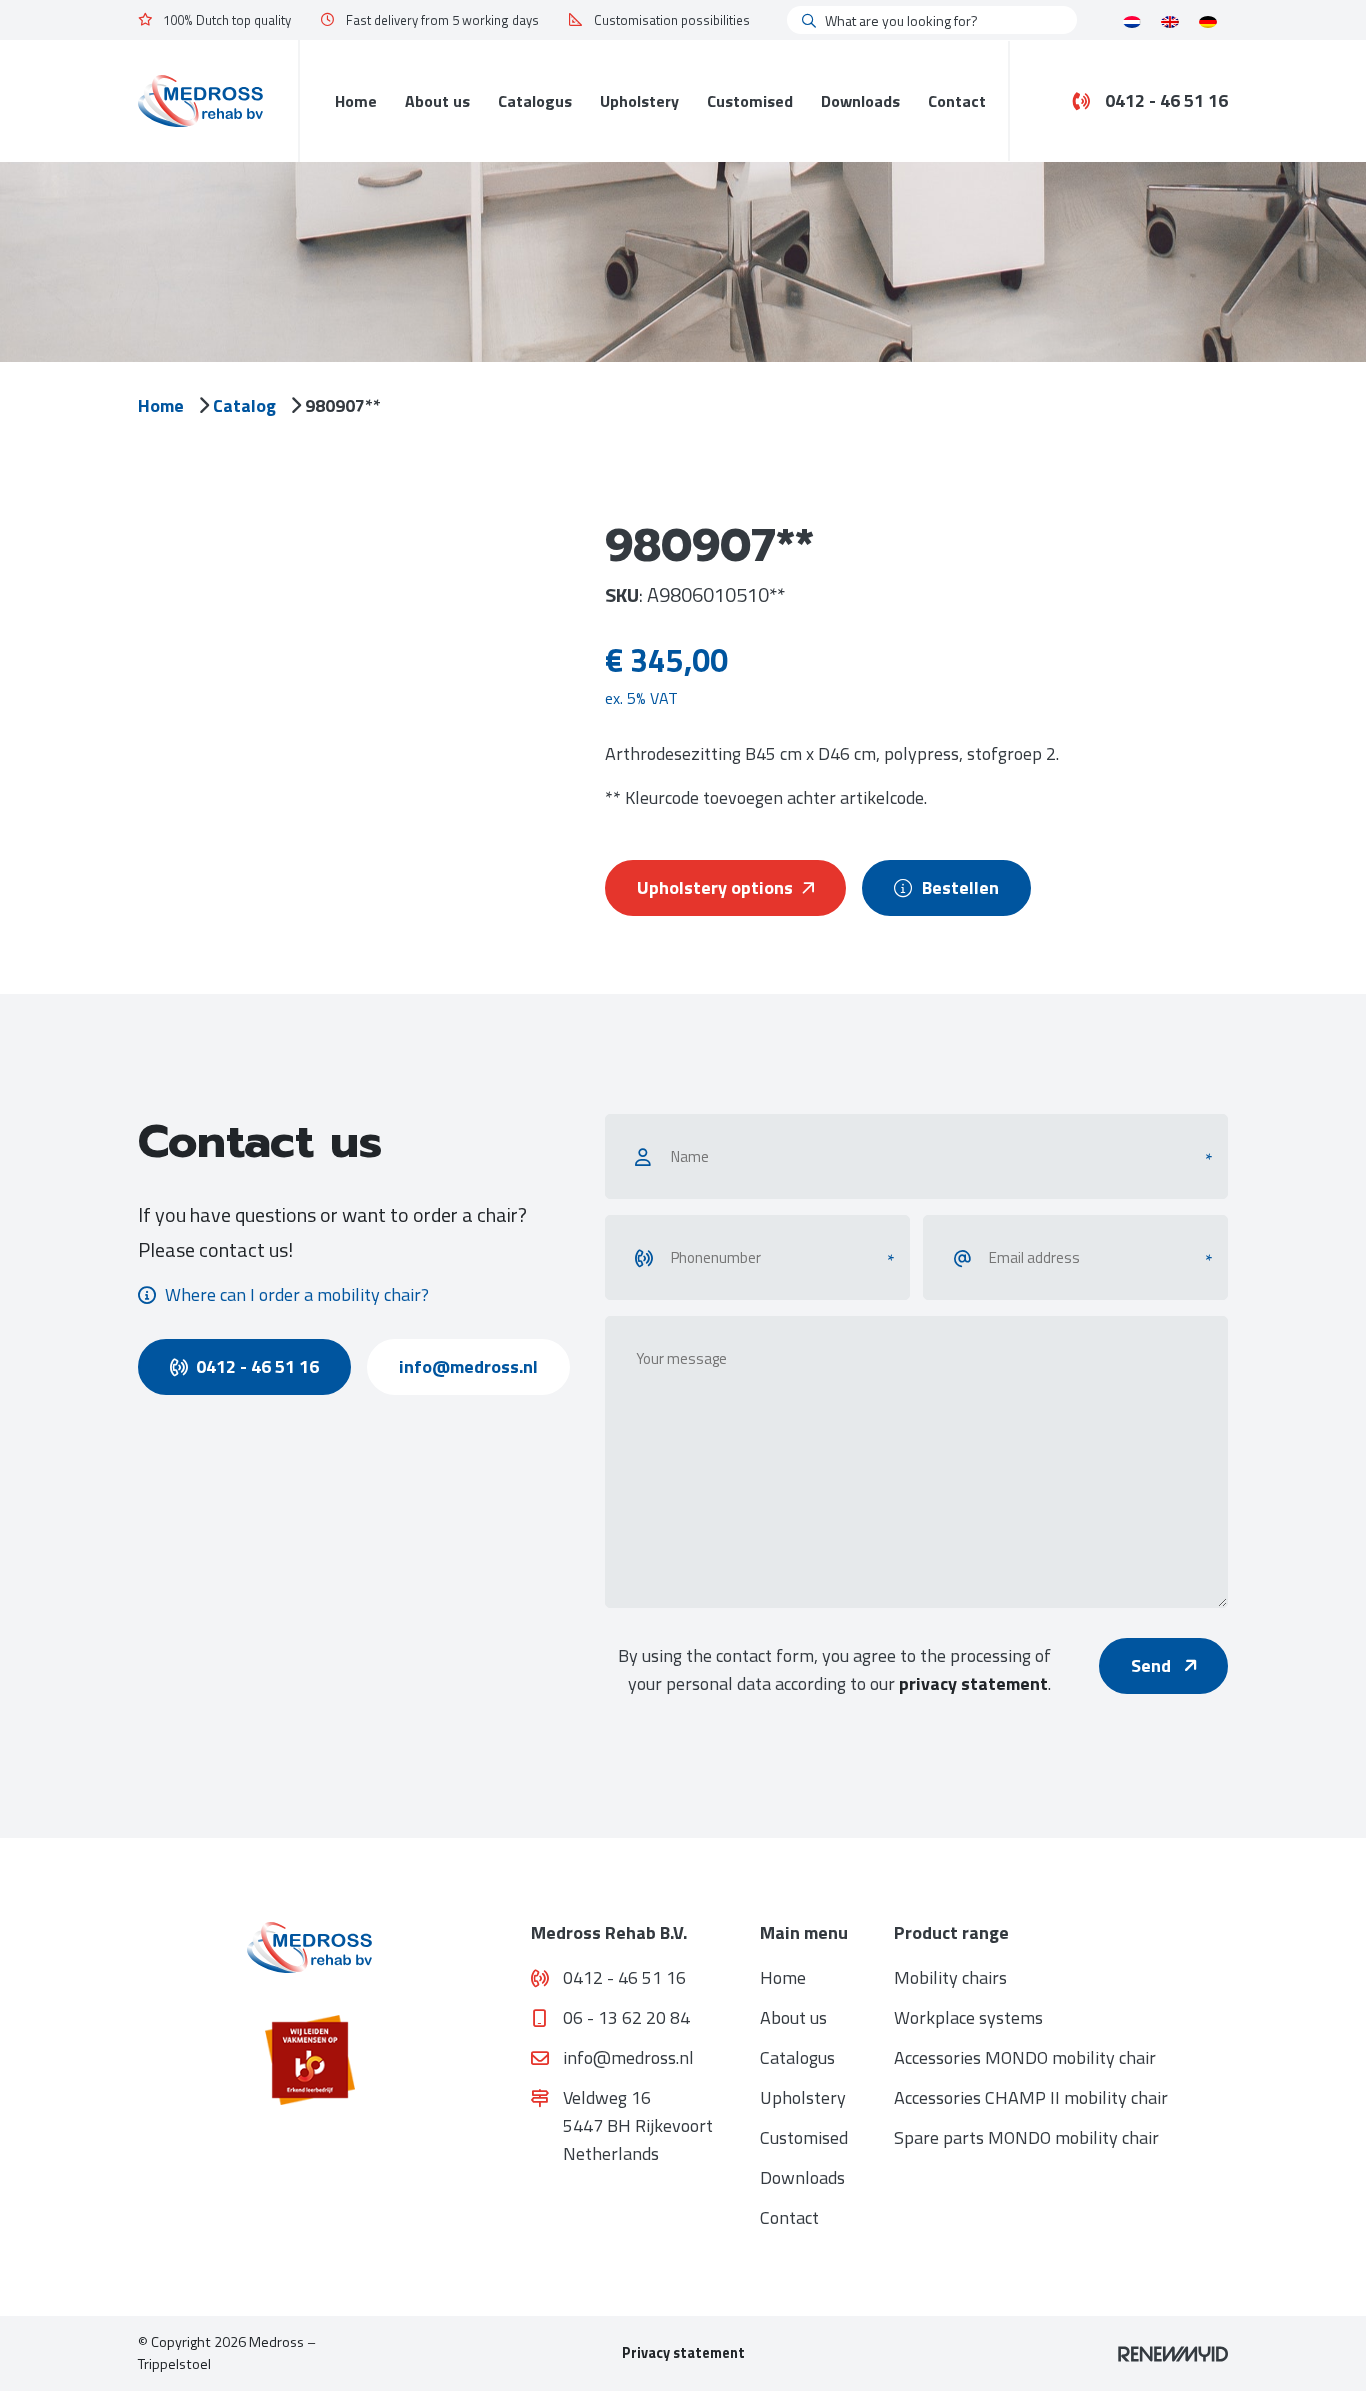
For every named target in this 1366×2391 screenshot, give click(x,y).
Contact (957, 101)
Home (356, 101)
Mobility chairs (950, 1977)
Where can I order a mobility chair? (297, 1294)
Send (1153, 1665)
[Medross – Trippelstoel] (200, 100)
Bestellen (960, 887)
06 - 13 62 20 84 (626, 2017)
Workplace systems (968, 2017)
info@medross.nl (468, 1366)
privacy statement (973, 1683)
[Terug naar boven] (1326, 2351)
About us (437, 101)
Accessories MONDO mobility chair (1025, 2057)
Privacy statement (683, 2353)
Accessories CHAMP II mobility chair (1031, 2097)
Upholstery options (715, 887)
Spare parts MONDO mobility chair (1026, 2137)
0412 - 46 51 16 (1166, 101)
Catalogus (535, 101)
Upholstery (639, 101)
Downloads (860, 101)
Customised (750, 101)
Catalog (244, 405)
